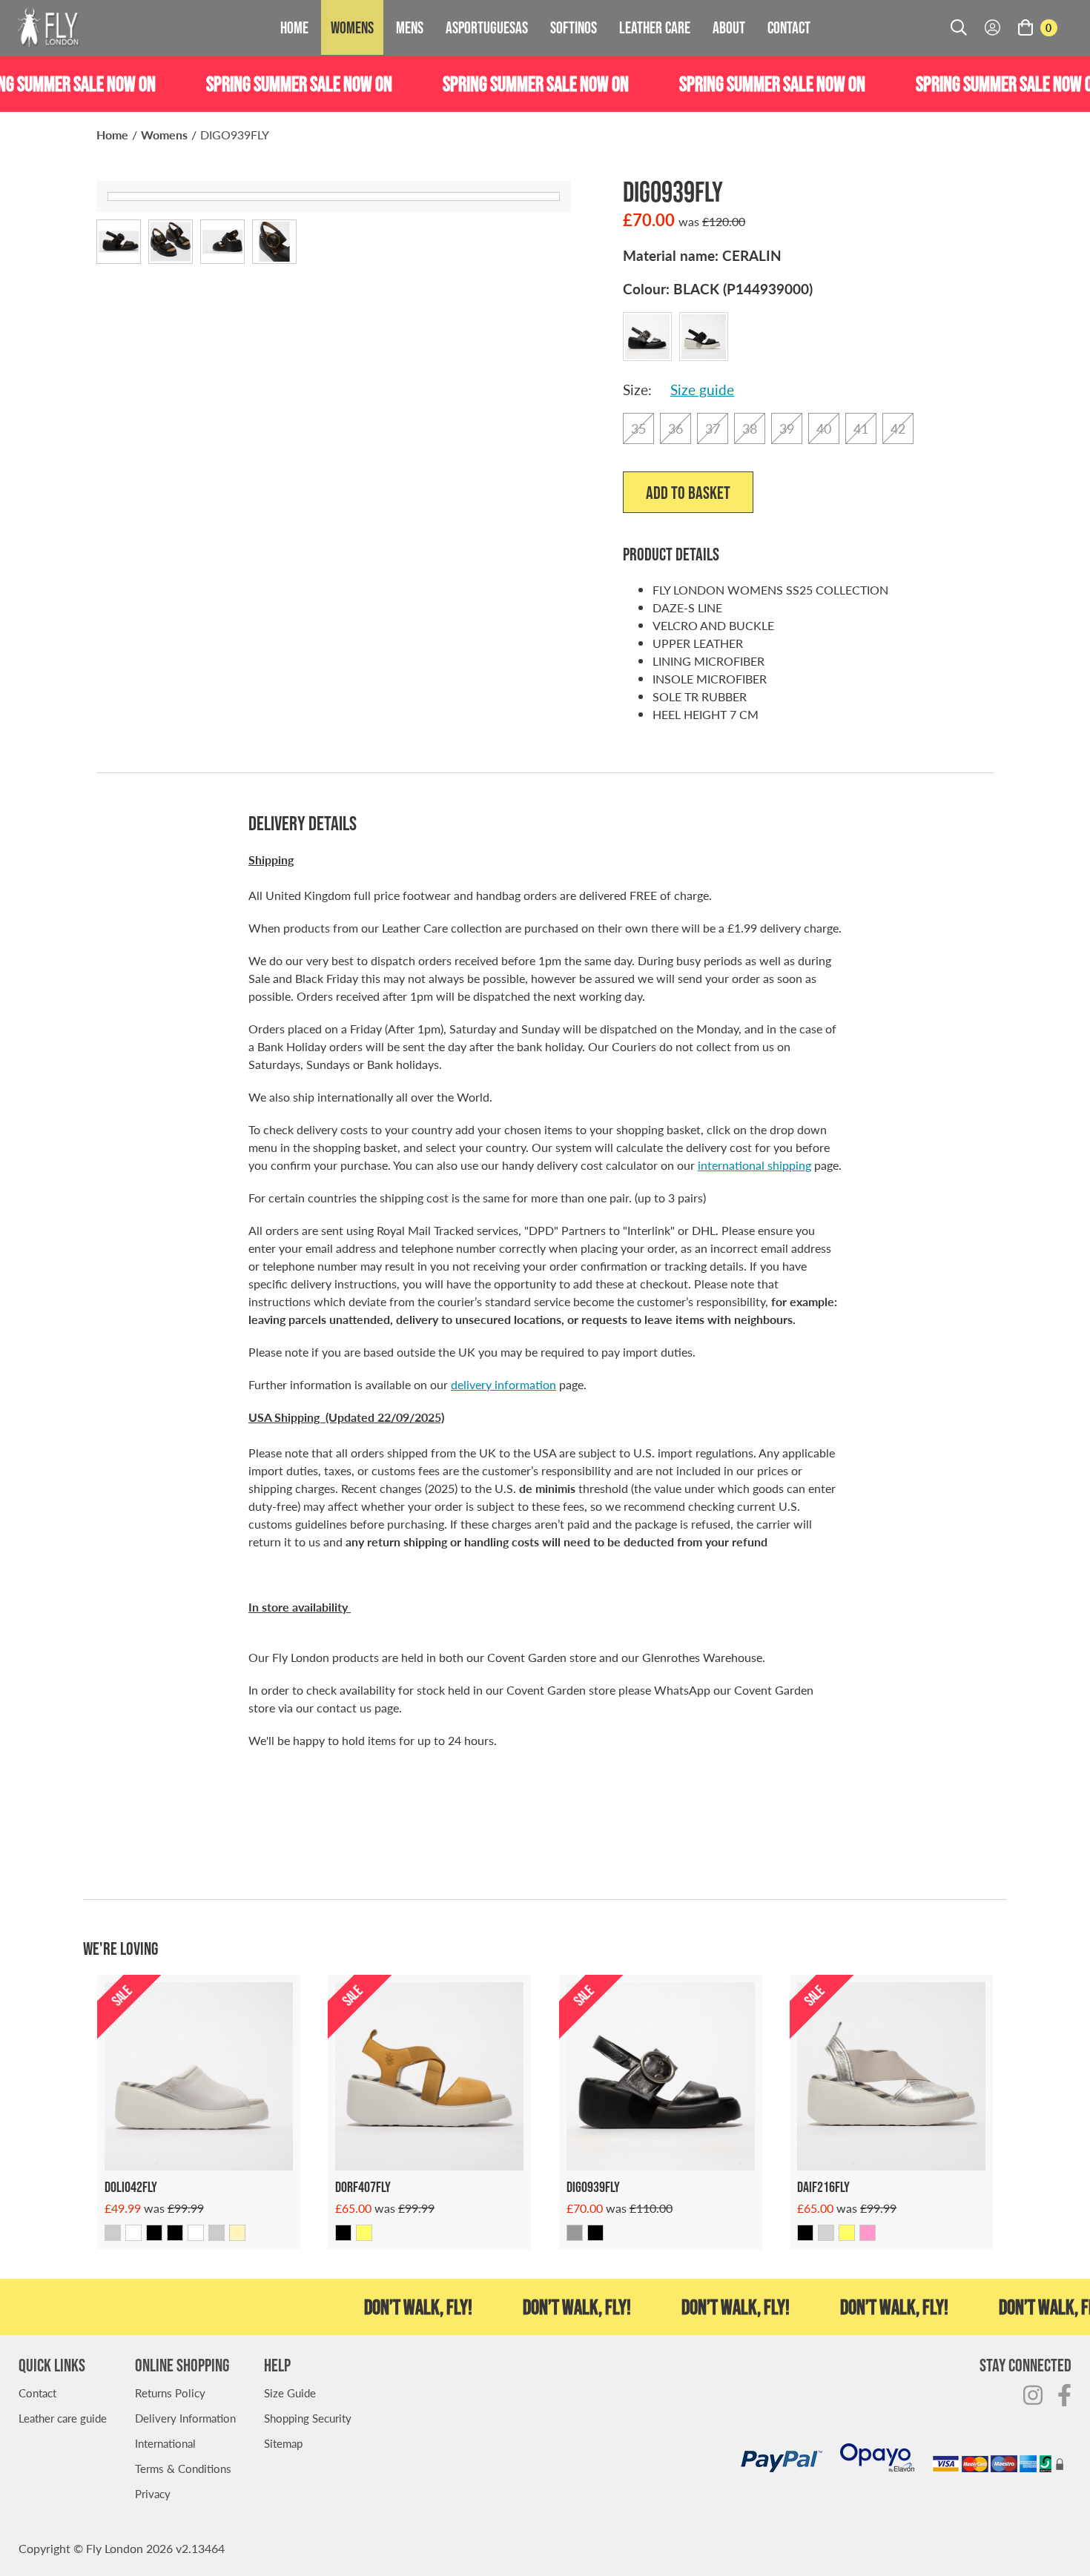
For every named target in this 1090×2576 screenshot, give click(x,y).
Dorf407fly (363, 2187)
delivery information (503, 1384)
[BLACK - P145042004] (154, 2233)
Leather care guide (63, 2418)
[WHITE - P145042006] (196, 2233)
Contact (789, 27)
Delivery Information (185, 2418)
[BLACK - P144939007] (595, 2233)
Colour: (718, 289)
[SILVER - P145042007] (217, 2233)
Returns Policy (170, 2393)
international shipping (754, 1165)
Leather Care (655, 27)
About (729, 27)
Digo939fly (593, 2187)
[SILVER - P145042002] (113, 2233)
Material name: (702, 255)
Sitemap (283, 2443)
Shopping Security (308, 2418)
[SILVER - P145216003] (826, 2233)
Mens (410, 27)
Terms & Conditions (183, 2468)
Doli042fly (131, 2187)
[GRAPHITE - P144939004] (575, 2233)
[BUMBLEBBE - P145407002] (364, 2233)
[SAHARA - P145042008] (237, 2233)
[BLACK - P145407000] (343, 2233)
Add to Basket (688, 493)
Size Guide (290, 2393)
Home (294, 27)
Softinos (574, 27)
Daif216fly (823, 2187)
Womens (352, 27)
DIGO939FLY (235, 135)
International (165, 2443)
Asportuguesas (487, 27)
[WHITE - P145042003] (133, 2233)
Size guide (702, 390)
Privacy (153, 2493)
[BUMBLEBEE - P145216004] (847, 2233)
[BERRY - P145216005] (868, 2233)
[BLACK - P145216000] (805, 2233)
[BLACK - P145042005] (175, 2233)
